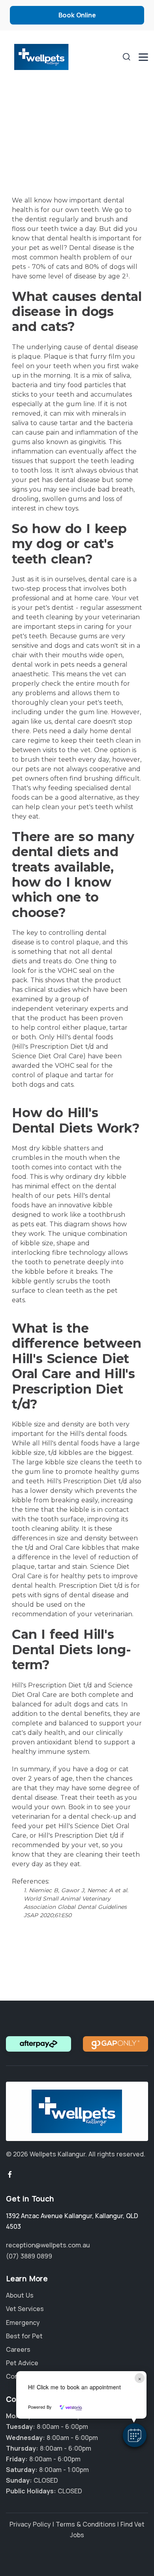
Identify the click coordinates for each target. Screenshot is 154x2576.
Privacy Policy (30, 2524)
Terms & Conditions (86, 2524)
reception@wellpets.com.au (48, 2245)
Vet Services (25, 2309)
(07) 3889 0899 (29, 2256)
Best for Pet (24, 2336)
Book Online (77, 15)
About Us (20, 2295)
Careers (18, 2349)
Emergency (23, 2323)
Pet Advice (22, 2363)
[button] (135, 2435)
